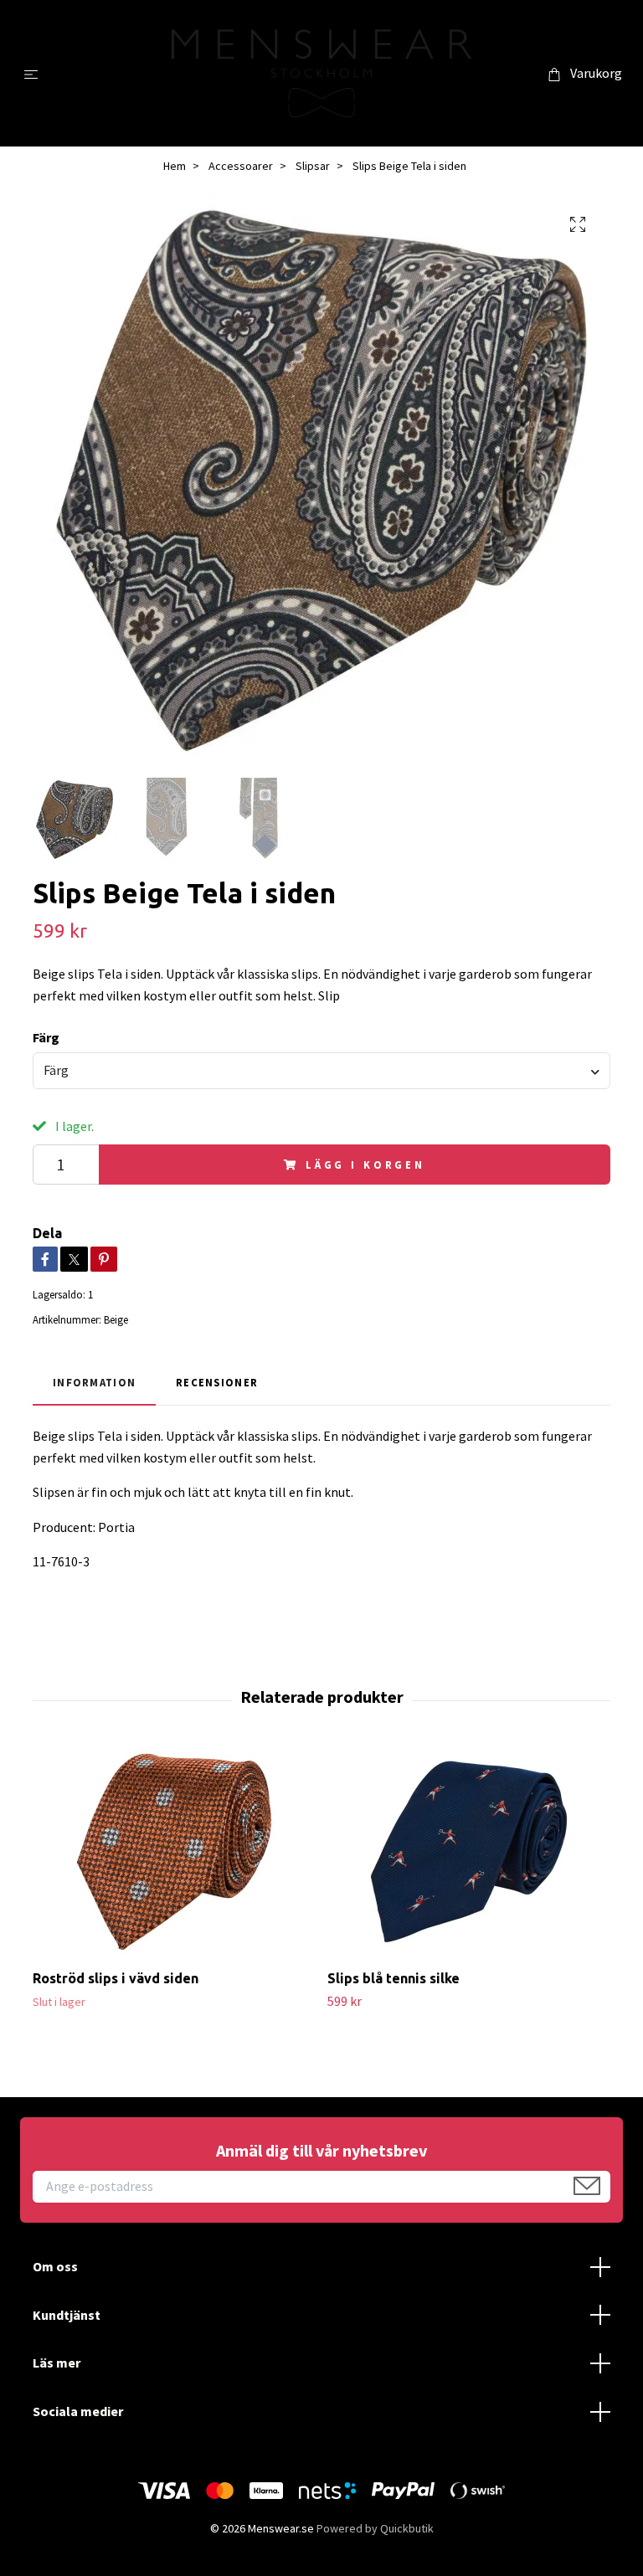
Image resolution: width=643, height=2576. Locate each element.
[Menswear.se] (322, 73)
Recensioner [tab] (217, 1382)
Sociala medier (78, 2411)
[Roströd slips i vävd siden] (174, 1852)
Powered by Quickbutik (375, 2528)
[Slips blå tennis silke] (468, 1852)
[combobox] (321, 1071)
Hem (175, 166)
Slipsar (313, 166)
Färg (46, 1037)
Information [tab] (94, 1382)
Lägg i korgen (365, 1165)
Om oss (55, 2266)
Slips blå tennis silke (394, 1978)
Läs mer (57, 2363)
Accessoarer (241, 166)
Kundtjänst (67, 2315)
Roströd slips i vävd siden (116, 1978)
